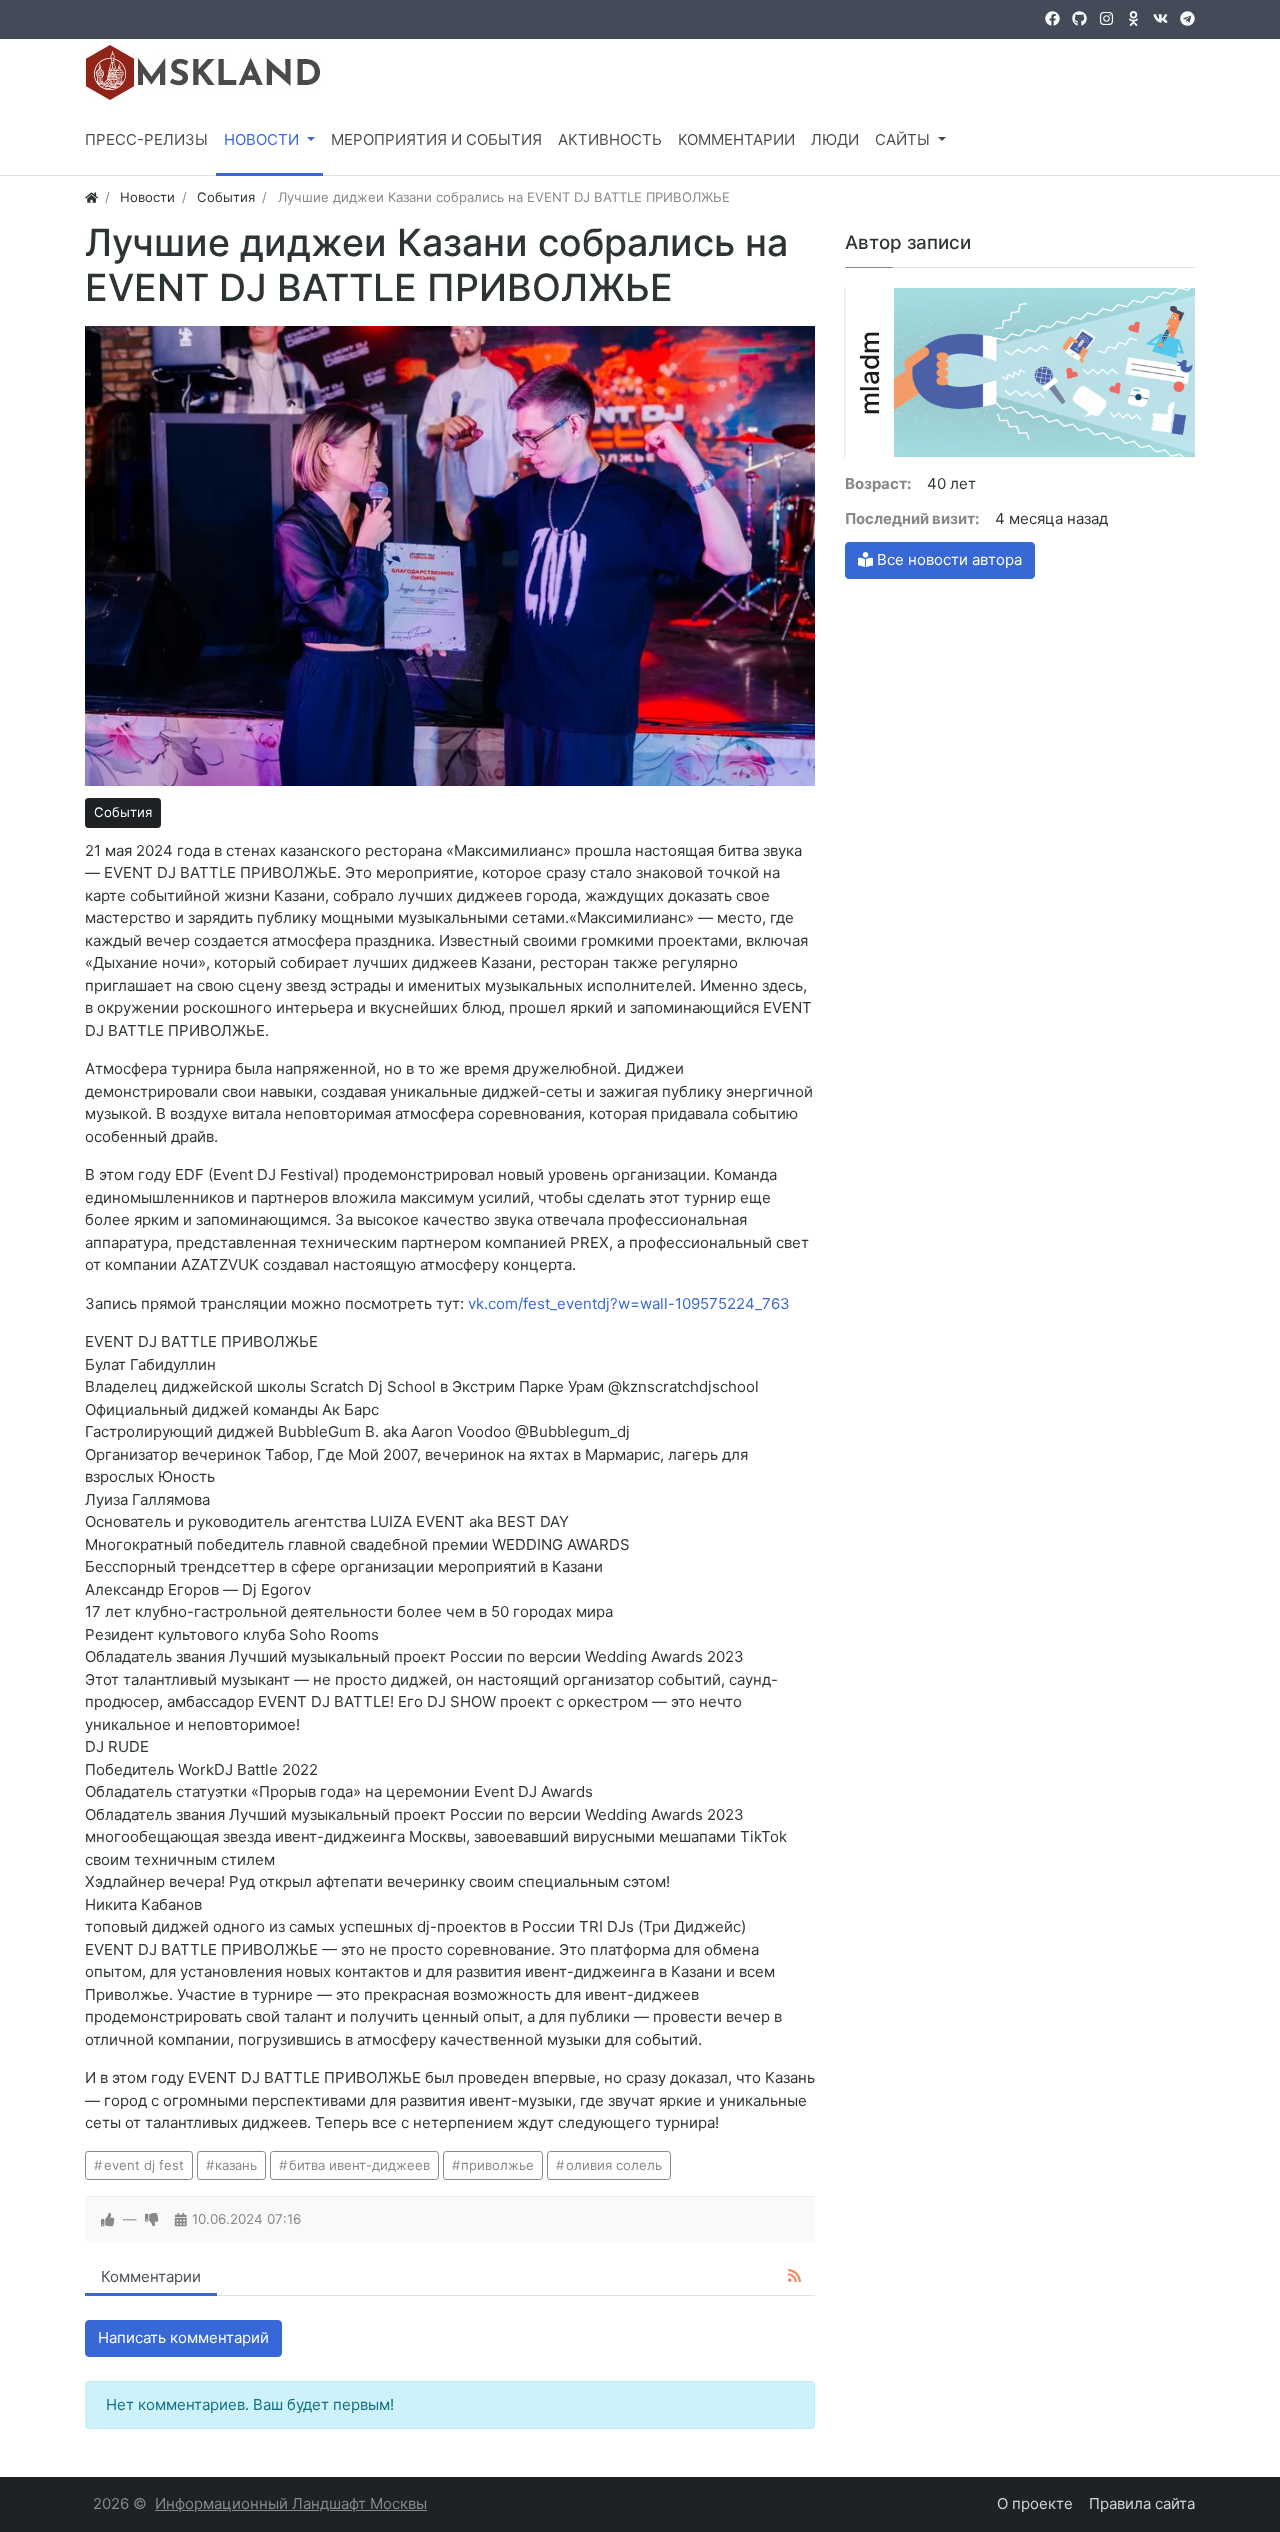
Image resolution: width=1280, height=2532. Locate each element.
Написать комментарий (183, 2337)
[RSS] (794, 2276)
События (123, 812)
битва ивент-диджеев (359, 2165)
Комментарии (151, 2276)
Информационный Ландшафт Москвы (291, 2503)
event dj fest (144, 2165)
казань (236, 2165)
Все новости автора (947, 559)
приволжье (497, 2165)
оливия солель (614, 2165)
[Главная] (91, 197)
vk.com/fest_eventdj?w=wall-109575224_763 (629, 1303)
